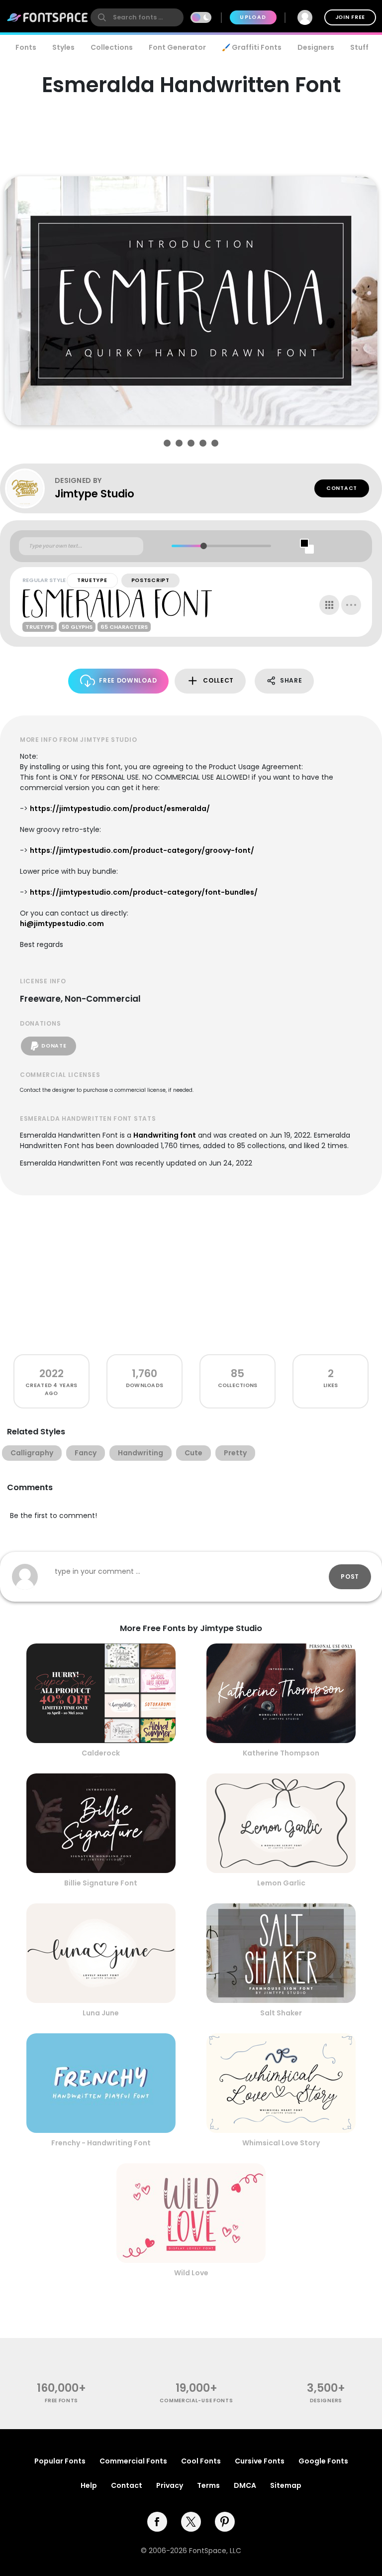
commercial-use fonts (196, 2400)
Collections (112, 47)
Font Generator (177, 47)
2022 (51, 1373)
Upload (253, 17)
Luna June (101, 2013)
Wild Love (191, 2273)
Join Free (350, 17)
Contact (342, 488)
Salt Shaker (281, 2013)
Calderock (101, 1753)
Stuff (359, 47)
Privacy (170, 2485)
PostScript (150, 580)
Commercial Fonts (133, 2461)
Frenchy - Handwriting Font (101, 2143)
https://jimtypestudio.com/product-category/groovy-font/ (142, 850)
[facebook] (157, 2522)
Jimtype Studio (95, 494)
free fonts (61, 2400)
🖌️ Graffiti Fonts (252, 47)
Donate (54, 1046)
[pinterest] (225, 2522)
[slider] (204, 546)
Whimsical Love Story (281, 2143)
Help (89, 2485)
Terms (208, 2485)
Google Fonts (323, 2461)
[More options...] (351, 605)
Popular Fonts (60, 2461)
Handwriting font (165, 1135)
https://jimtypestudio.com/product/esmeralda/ (120, 809)
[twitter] (191, 2522)
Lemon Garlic (281, 1883)
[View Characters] (329, 605)
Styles (63, 47)
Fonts (26, 47)
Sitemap (286, 2485)
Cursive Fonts (260, 2461)
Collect (218, 680)
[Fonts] (48, 17)
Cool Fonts (201, 2461)
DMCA (245, 2485)
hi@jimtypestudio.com (62, 924)
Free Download (128, 680)
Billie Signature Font (101, 1883)
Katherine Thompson (281, 1753)
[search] (137, 17)
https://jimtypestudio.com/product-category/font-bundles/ (144, 892)
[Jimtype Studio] (30, 488)
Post (350, 1577)
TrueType (92, 580)
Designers (316, 47)
